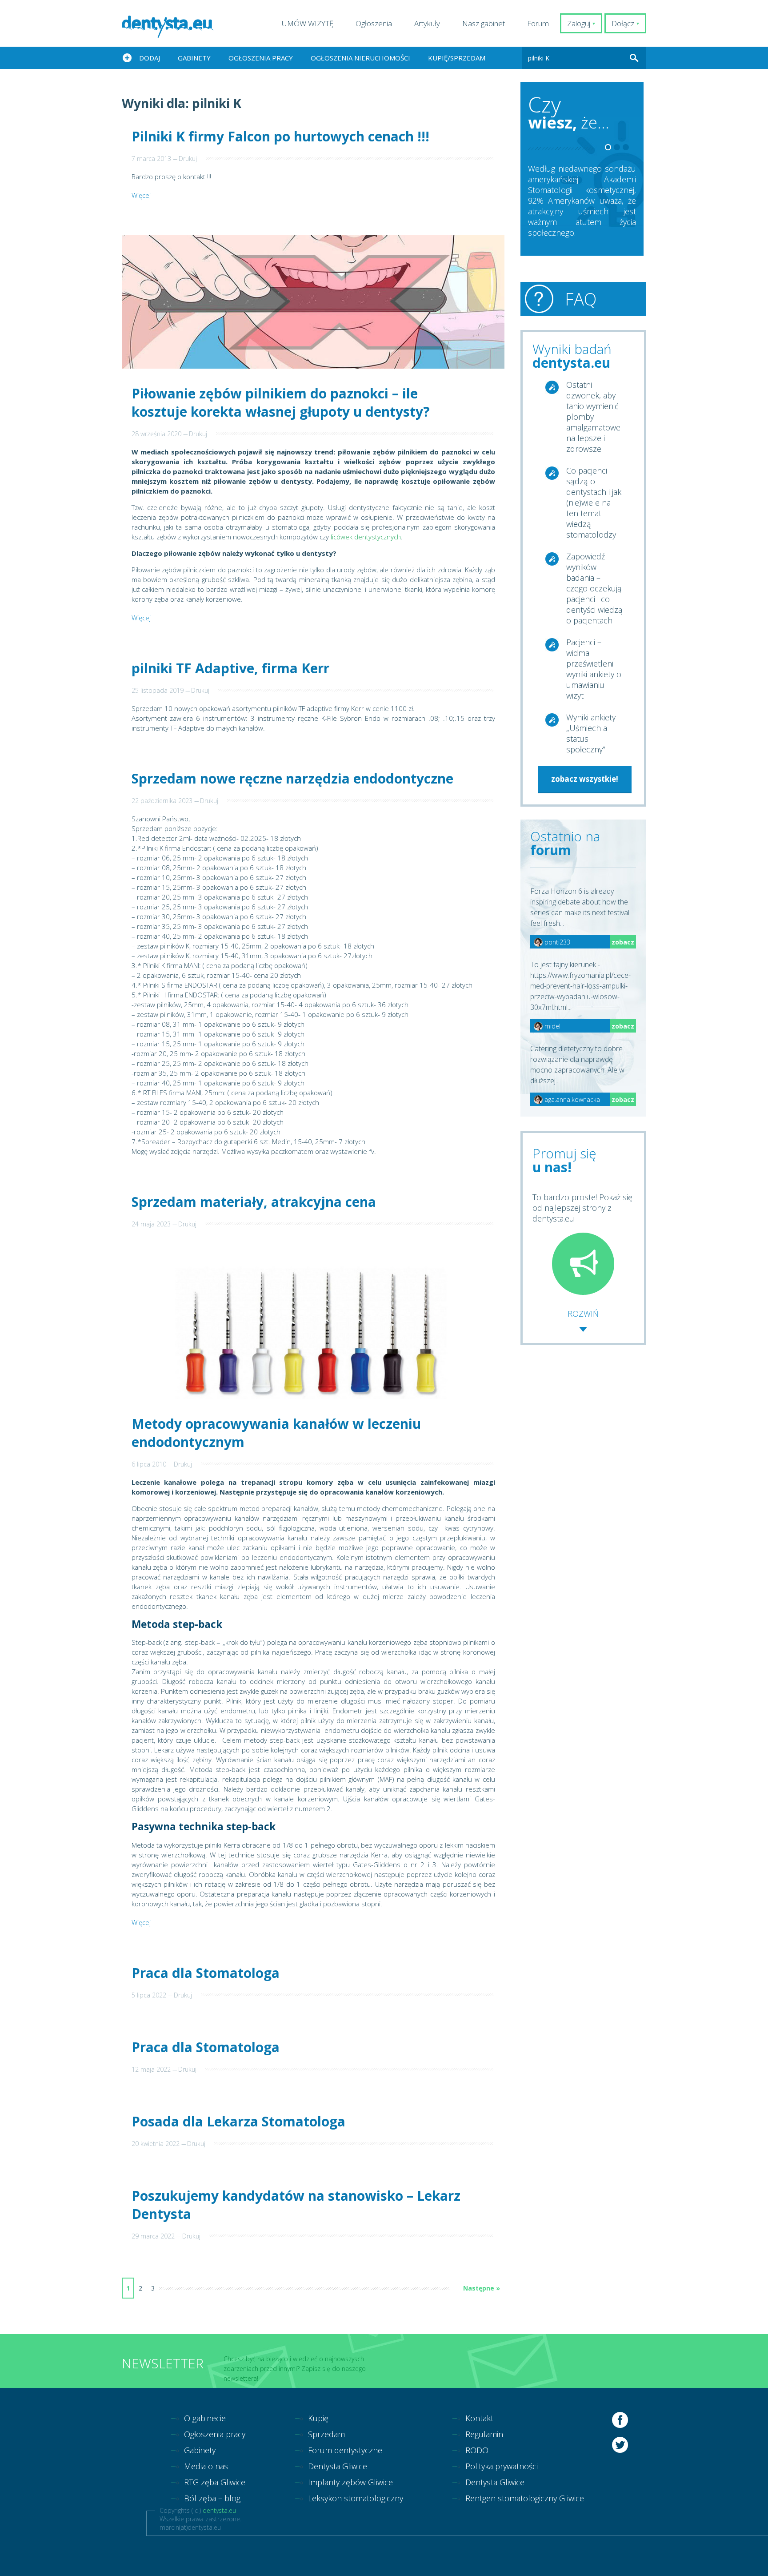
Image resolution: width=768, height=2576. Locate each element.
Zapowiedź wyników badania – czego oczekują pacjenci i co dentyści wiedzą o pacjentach (594, 588)
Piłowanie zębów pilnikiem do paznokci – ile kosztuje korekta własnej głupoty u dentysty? (281, 402)
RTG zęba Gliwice (215, 2482)
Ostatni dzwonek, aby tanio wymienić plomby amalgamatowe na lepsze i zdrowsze (593, 417)
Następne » (482, 2288)
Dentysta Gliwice (338, 2466)
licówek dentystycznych (366, 537)
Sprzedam (326, 2434)
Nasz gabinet (484, 23)
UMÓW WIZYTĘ (308, 23)
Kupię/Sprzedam (457, 58)
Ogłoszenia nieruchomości (360, 58)
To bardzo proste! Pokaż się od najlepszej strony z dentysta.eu (582, 1208)
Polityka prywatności (502, 2466)
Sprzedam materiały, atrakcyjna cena (254, 1202)
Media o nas (206, 2466)
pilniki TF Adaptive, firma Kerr (230, 668)
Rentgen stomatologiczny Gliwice (525, 2498)
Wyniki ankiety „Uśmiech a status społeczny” (591, 733)
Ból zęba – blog (212, 2498)
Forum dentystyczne (345, 2450)
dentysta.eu (219, 2510)
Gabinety (194, 58)
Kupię (318, 2418)
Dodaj (150, 58)
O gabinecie (205, 2418)
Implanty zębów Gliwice (350, 2482)
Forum (538, 23)
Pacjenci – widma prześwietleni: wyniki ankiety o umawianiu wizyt (594, 669)
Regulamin (484, 2434)
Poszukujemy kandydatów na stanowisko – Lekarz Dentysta (296, 2205)
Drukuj (188, 159)
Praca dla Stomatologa (206, 1973)
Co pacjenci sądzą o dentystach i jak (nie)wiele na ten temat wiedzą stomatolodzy (594, 502)
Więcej (141, 195)
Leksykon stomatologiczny (356, 2498)
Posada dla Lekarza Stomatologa (238, 2121)
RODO (477, 2450)
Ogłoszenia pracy (261, 58)
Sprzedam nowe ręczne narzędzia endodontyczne (292, 778)
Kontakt (479, 2418)
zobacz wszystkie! (585, 779)
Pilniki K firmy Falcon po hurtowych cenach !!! (280, 136)
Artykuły (427, 23)
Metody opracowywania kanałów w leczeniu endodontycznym (276, 1433)
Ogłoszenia (374, 23)
